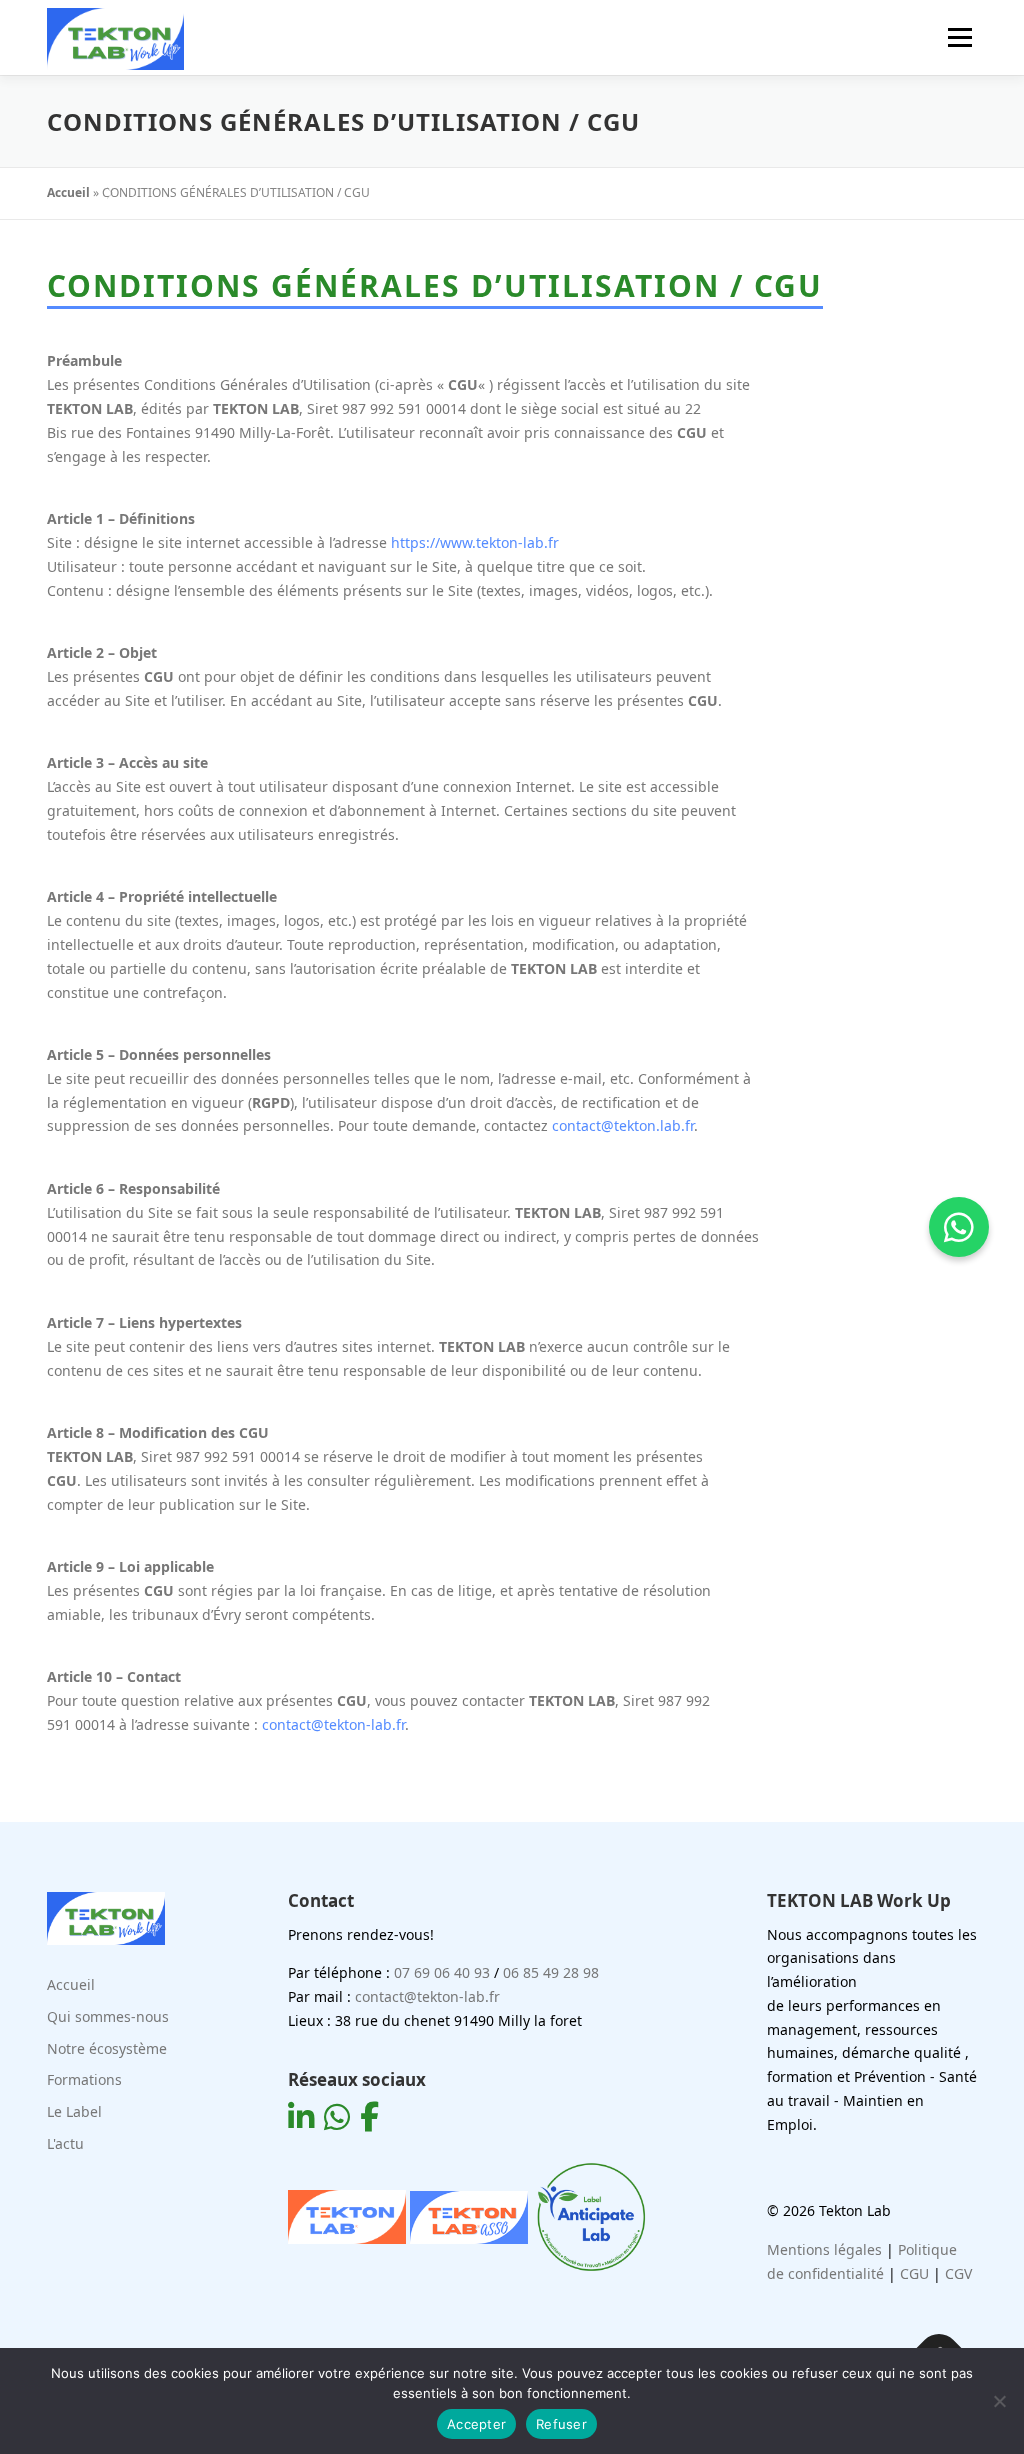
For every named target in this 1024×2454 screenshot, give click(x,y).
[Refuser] (999, 2401)
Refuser (561, 2424)
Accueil (68, 192)
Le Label (74, 2111)
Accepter (476, 2424)
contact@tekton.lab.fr (623, 1125)
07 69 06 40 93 (442, 1972)
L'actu (65, 2143)
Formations (84, 2079)
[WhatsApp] (959, 1227)
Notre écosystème (107, 2048)
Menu (959, 37)
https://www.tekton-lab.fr (475, 542)
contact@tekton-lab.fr (333, 1724)
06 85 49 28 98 (551, 1972)
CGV (958, 2273)
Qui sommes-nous (108, 2016)
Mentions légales (824, 2249)
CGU (914, 2273)
